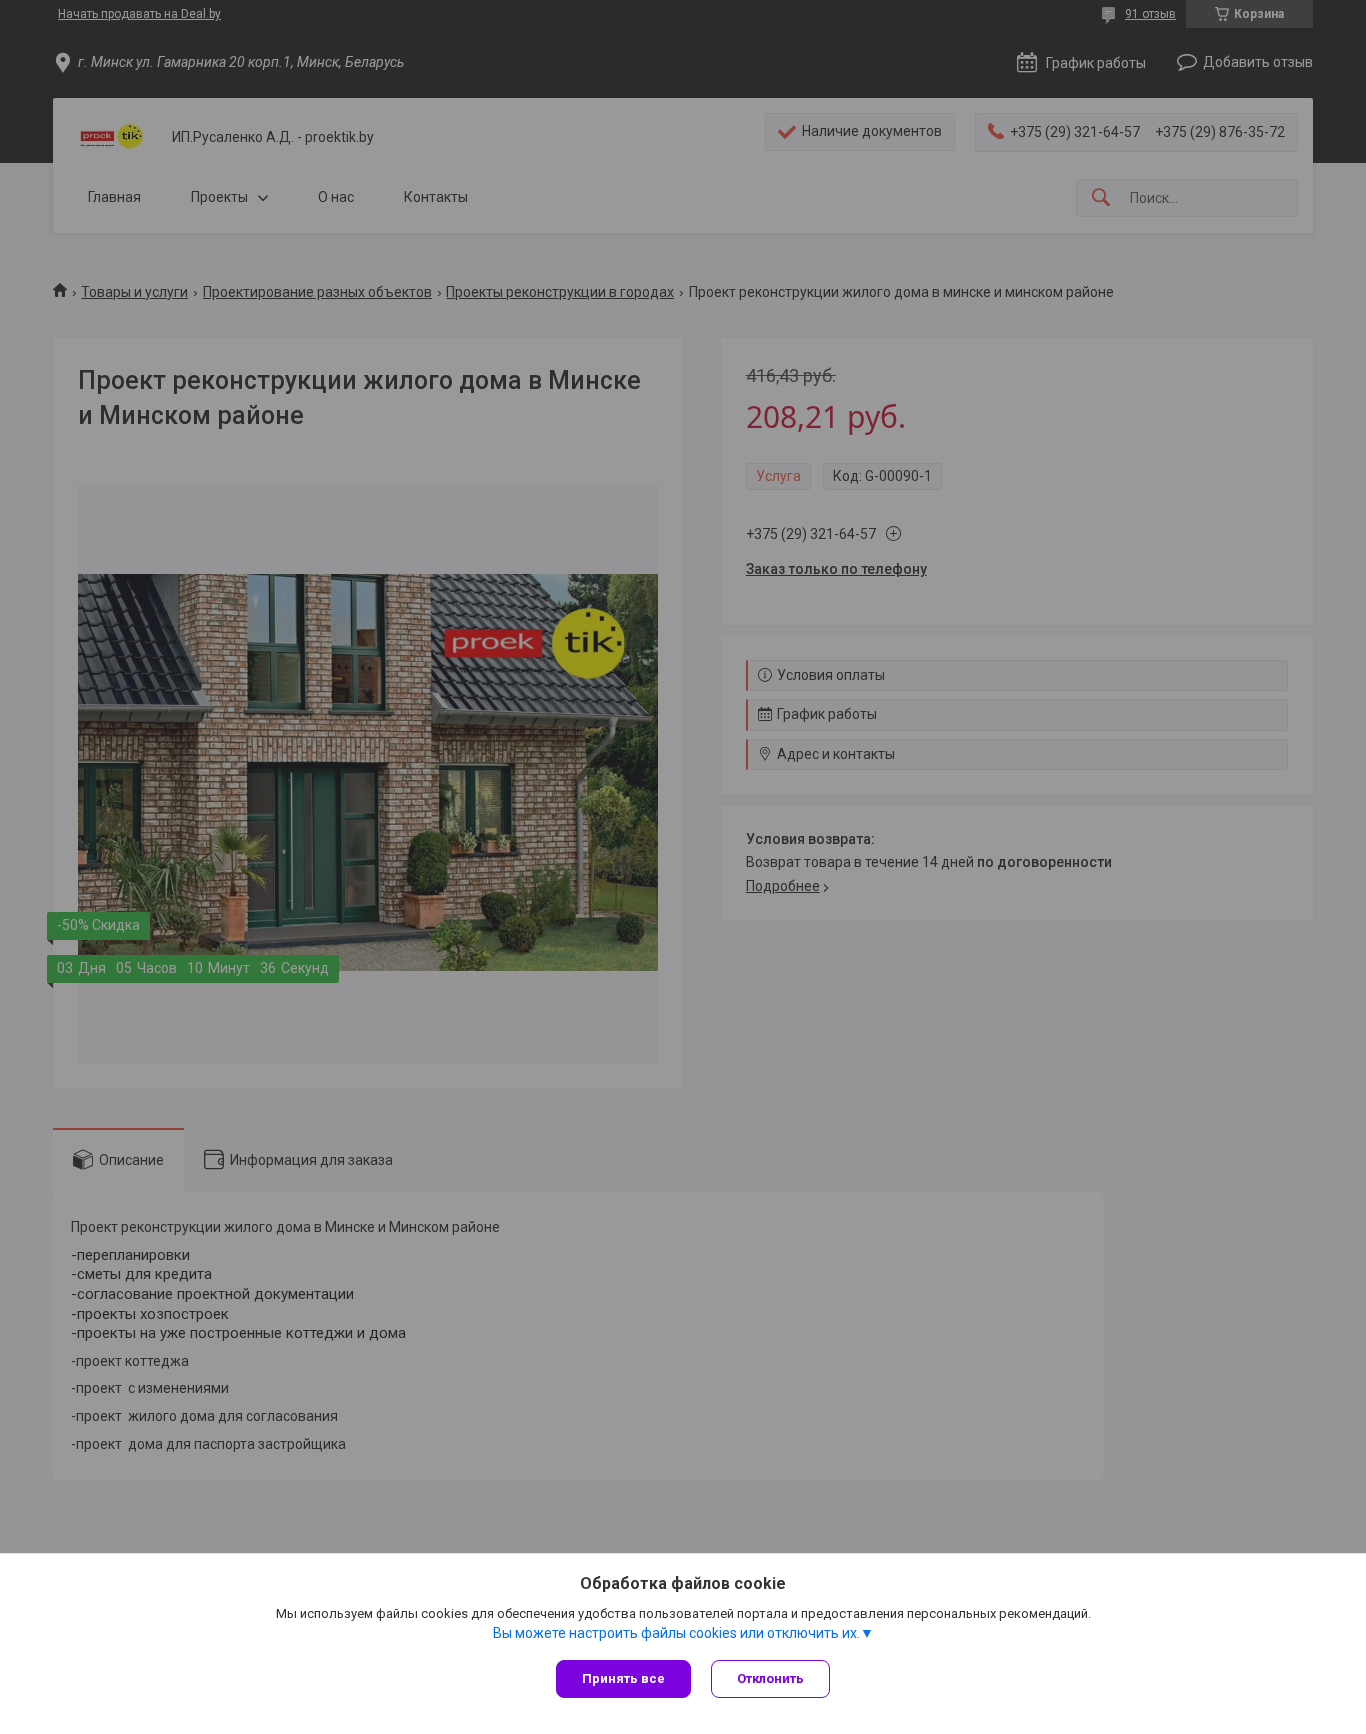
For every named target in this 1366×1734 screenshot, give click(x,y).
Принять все (623, 1678)
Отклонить (770, 1678)
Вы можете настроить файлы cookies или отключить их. (676, 1633)
